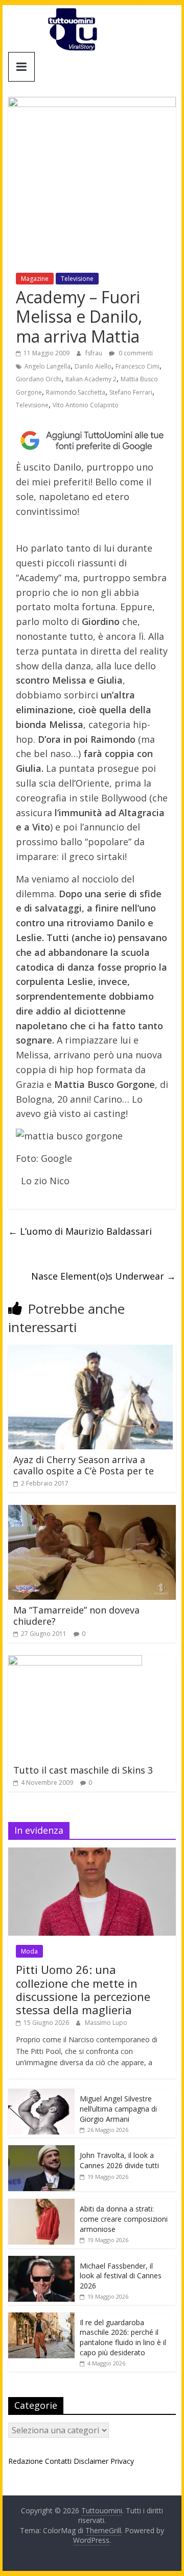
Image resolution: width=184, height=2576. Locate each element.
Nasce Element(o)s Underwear (103, 1276)
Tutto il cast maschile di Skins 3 (83, 1770)
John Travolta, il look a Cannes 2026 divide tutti (119, 2160)
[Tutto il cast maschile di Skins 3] (75, 1661)
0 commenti (135, 353)
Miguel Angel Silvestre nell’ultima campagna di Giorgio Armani (118, 2109)
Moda (29, 1951)
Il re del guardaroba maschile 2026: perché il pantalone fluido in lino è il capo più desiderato (123, 2337)
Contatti (58, 2461)
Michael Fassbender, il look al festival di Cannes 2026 (121, 2276)
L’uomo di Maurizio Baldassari (80, 1231)
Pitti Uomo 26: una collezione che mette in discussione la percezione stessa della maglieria (83, 1989)
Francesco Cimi (137, 366)
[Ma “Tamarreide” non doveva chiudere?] (92, 1511)
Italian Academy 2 (91, 379)
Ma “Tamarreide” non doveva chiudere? (76, 1616)
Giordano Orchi (39, 379)
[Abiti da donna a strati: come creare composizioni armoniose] (41, 2204)
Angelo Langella (48, 366)
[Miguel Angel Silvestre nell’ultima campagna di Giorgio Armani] (41, 2094)
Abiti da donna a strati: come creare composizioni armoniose (124, 2219)
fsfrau (95, 353)
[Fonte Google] (92, 441)
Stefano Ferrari (131, 392)
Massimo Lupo (106, 2023)
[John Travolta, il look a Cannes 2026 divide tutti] (41, 2151)
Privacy (122, 2461)
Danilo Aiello (93, 366)
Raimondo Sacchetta (76, 392)
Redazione (26, 2461)
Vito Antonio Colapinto (86, 405)
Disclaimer (91, 2461)
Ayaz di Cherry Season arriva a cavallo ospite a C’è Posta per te (84, 1465)
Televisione (77, 279)
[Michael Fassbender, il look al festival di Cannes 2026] (41, 2261)
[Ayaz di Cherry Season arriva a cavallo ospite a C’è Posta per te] (90, 1351)
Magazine (35, 279)
